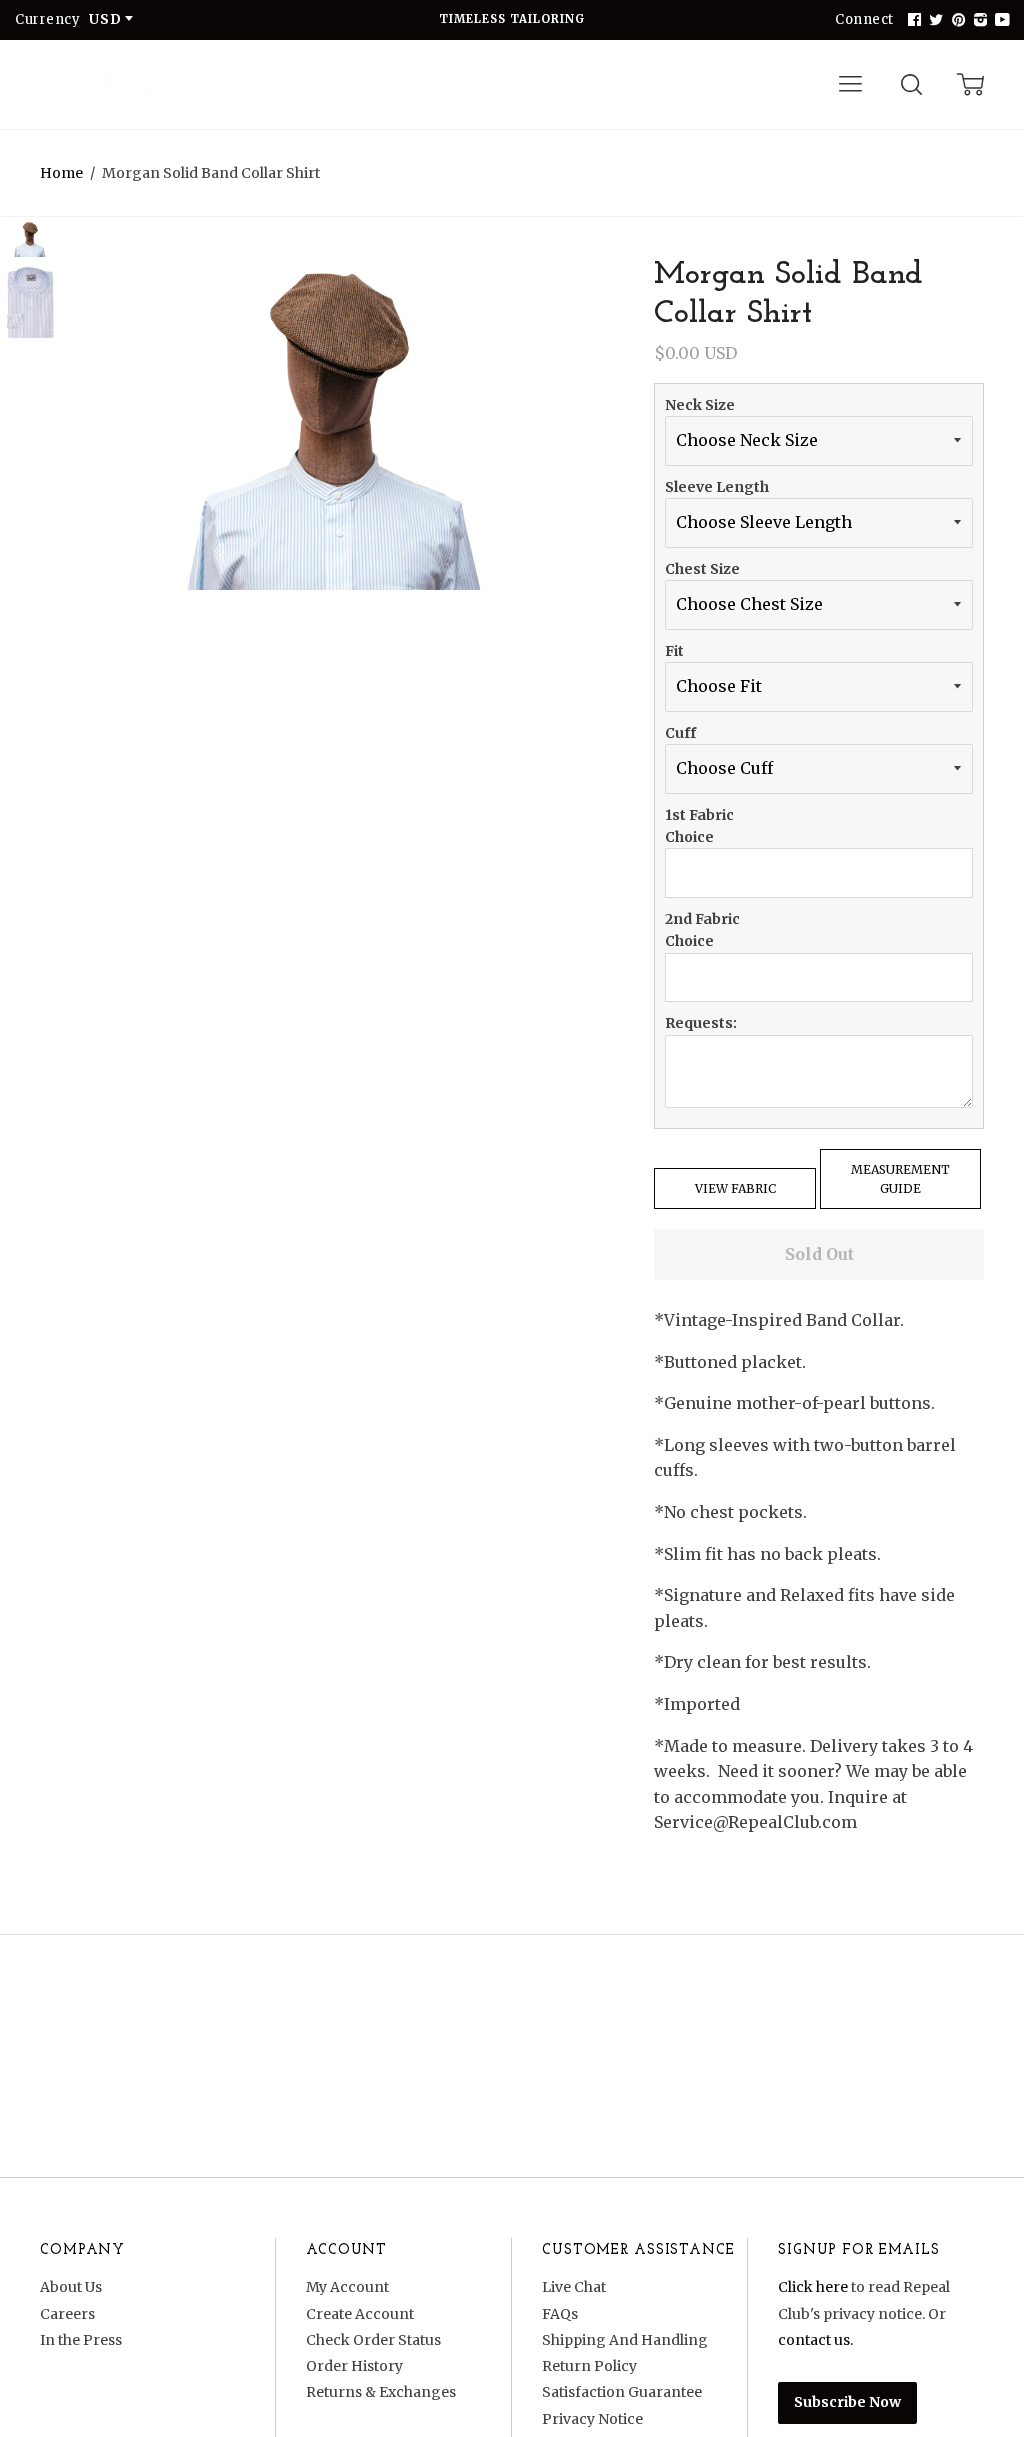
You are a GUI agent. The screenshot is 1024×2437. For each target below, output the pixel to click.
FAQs (560, 2314)
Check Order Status (373, 2340)
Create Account (360, 2314)
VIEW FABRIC (735, 1188)
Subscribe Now (847, 2402)
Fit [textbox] (674, 651)
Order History (354, 2366)
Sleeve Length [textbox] (717, 487)
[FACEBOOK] (912, 20)
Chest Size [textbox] (702, 569)
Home (61, 173)
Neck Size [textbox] (700, 405)
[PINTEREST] (956, 20)
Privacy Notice (592, 2419)
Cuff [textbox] (680, 733)
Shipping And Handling (625, 2340)
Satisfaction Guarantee (622, 2392)
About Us (71, 2287)
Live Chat (574, 2287)
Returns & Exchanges (381, 2392)
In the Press (81, 2340)
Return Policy (589, 2366)
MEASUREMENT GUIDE (900, 1179)
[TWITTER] (934, 20)
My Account (347, 2287)
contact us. (815, 2340)
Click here (813, 2287)
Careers (67, 2314)
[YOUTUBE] (1000, 20)
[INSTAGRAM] (978, 20)
